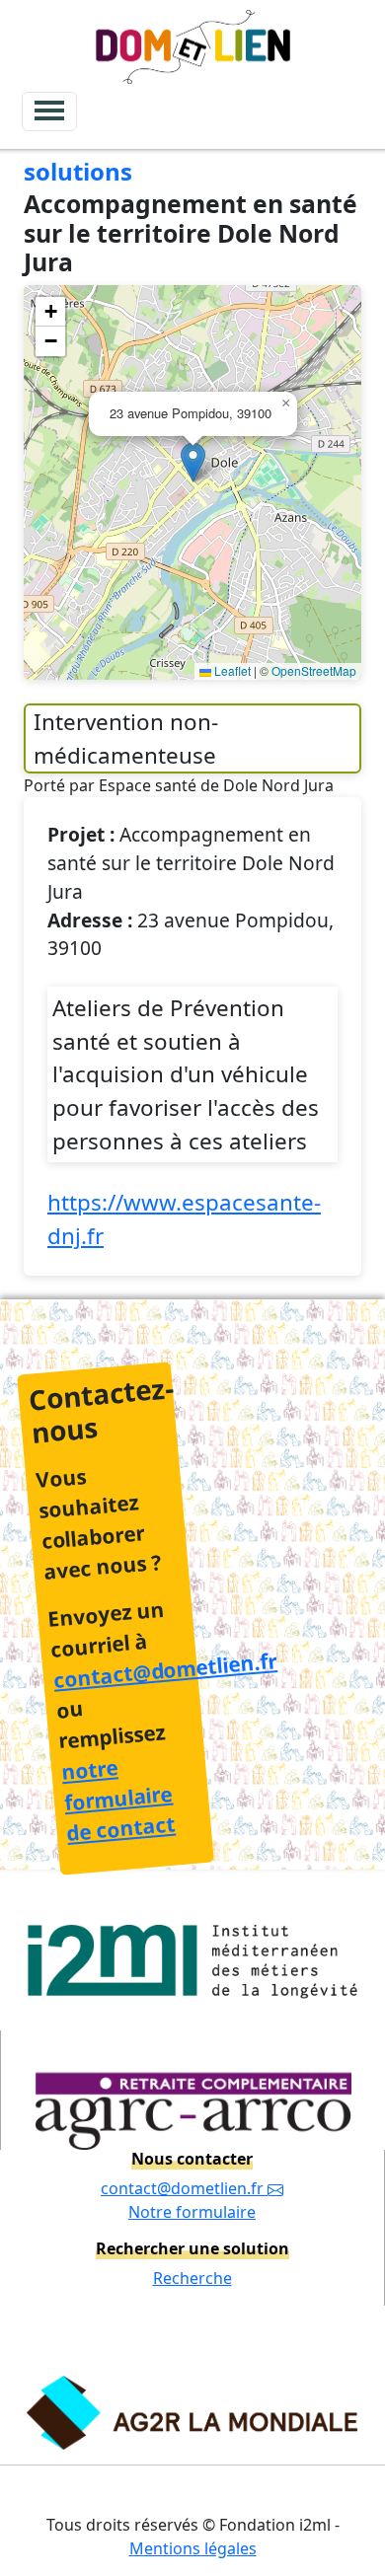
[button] (193, 462)
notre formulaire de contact (118, 1800)
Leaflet (231, 670)
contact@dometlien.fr (165, 1670)
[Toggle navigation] (49, 111)
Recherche (192, 2278)
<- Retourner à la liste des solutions (173, 153)
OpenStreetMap (314, 670)
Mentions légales (193, 2548)
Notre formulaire (192, 2212)
